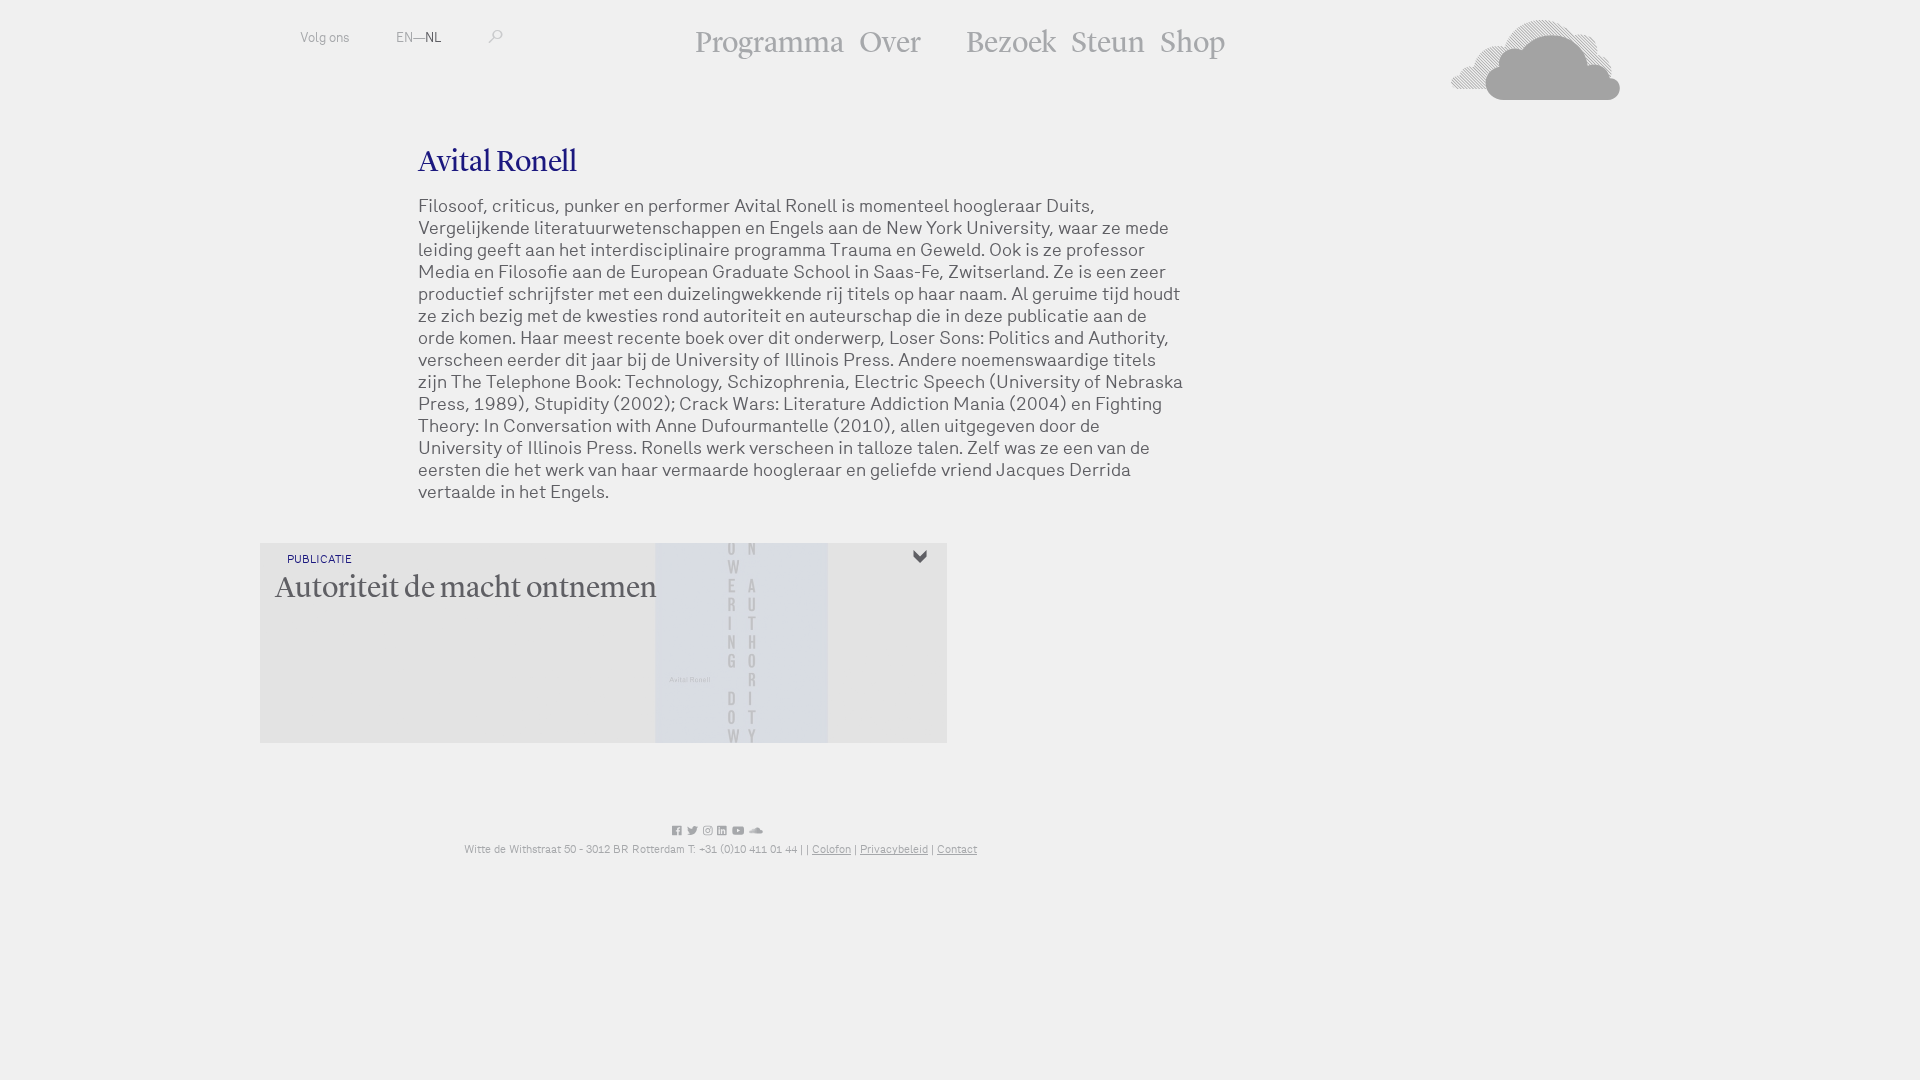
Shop (1192, 44)
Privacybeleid (894, 849)
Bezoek (1011, 44)
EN (404, 37)
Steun (1108, 44)
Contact (957, 849)
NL (433, 37)
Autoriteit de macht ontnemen (466, 589)
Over (890, 44)
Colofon (831, 849)
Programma (769, 44)
